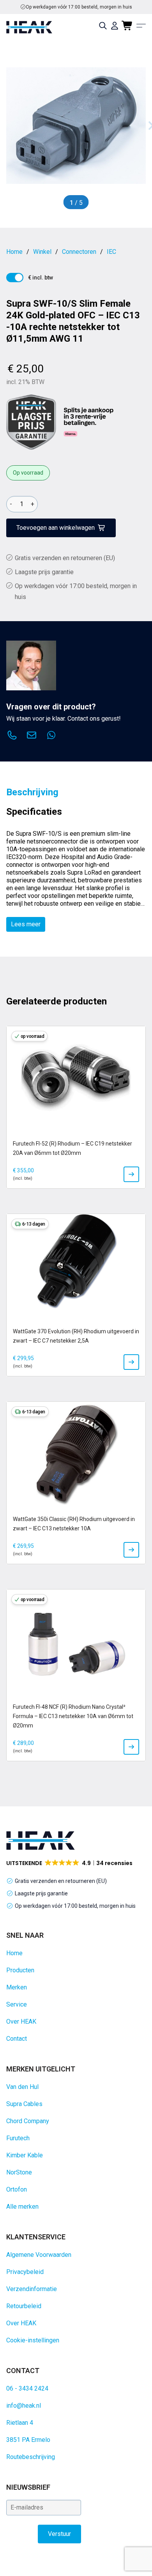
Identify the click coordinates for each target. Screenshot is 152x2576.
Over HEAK (21, 2022)
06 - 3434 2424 (27, 2388)
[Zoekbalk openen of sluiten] (103, 26)
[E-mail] (32, 736)
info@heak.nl (24, 2406)
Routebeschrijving (31, 2457)
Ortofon (17, 2189)
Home (14, 1953)
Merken (17, 1987)
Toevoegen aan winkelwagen (56, 528)
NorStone (19, 2172)
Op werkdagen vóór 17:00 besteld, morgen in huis (75, 1906)
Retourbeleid (24, 2306)
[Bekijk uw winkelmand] (127, 26)
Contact (17, 2039)
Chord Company (28, 2121)
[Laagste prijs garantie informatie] (31, 422)
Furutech (18, 2138)
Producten (20, 1970)
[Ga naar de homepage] (29, 27)
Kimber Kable (25, 2155)
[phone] (12, 736)
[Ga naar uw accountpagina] (115, 26)
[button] (70, 1863)
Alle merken (22, 2207)
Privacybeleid (25, 2272)
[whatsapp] (51, 736)
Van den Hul (22, 2087)
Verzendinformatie (32, 2289)
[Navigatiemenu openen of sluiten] (141, 26)
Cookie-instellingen (33, 2340)
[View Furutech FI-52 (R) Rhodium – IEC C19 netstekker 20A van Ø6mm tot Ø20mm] (131, 1174)
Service (17, 2004)
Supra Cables (24, 2104)
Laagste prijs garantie (44, 572)
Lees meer (26, 924)
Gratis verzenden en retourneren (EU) (79, 7)
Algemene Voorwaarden (39, 2255)
